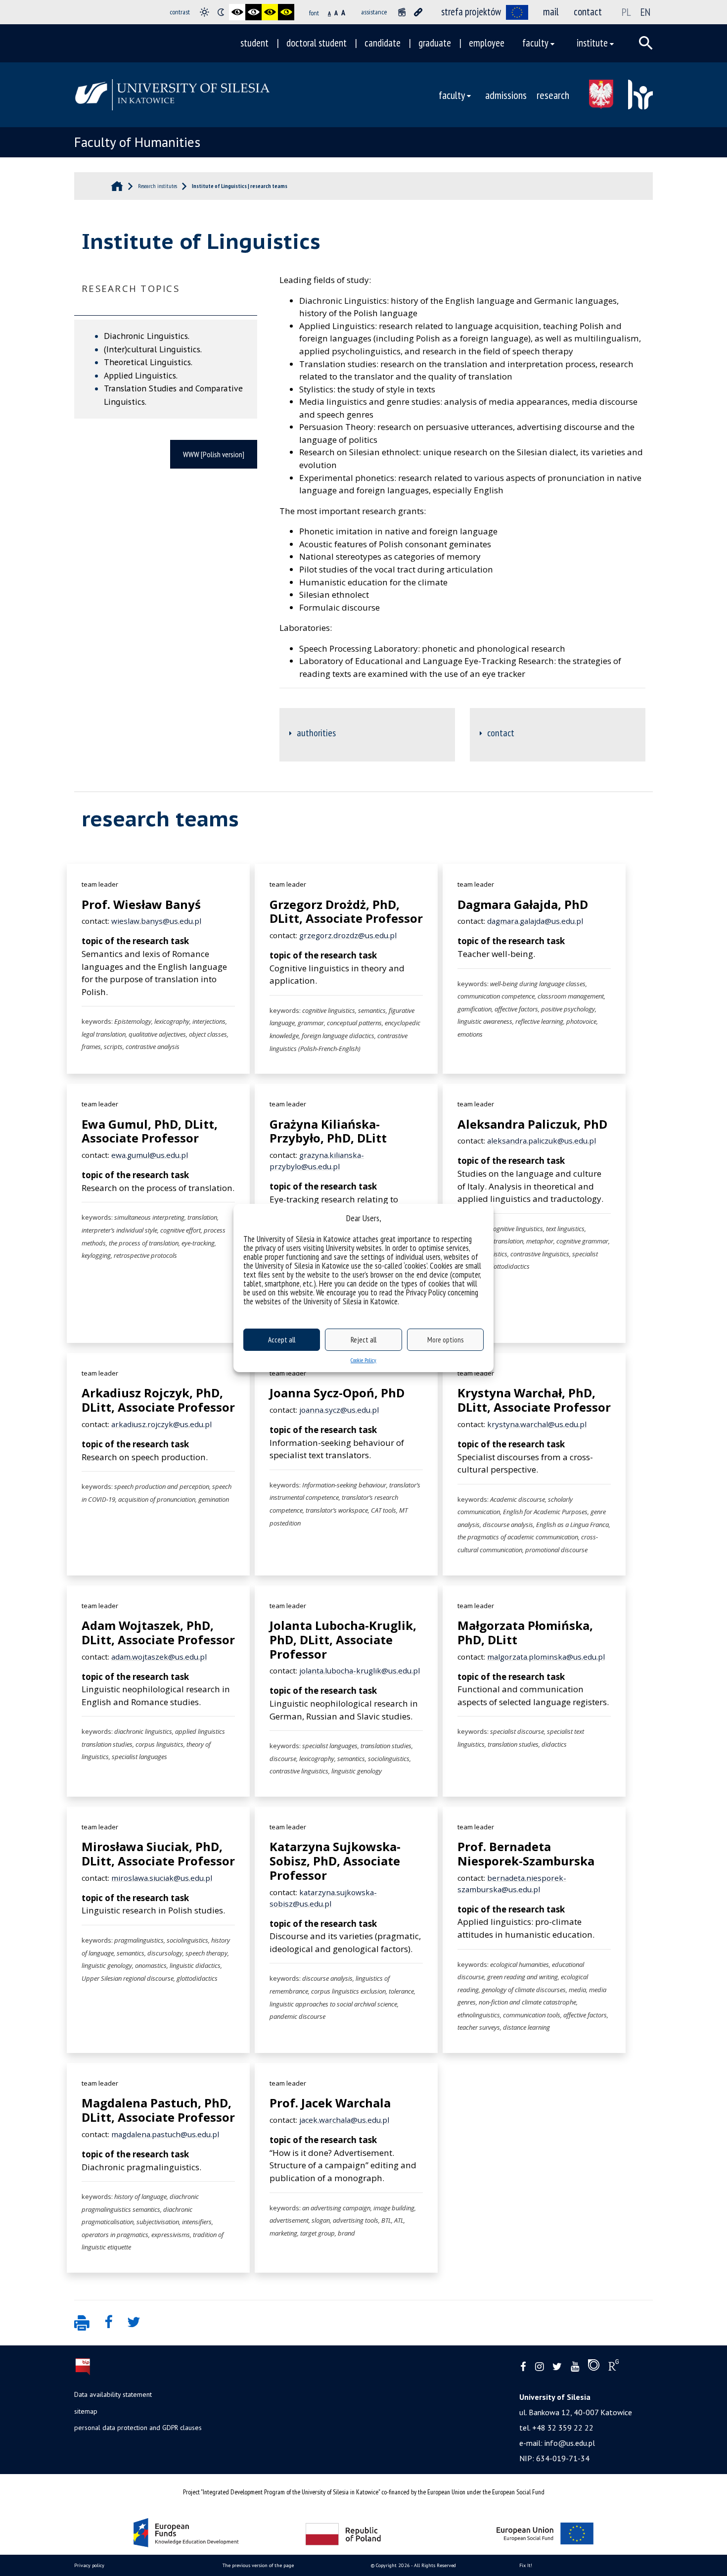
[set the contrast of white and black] (253, 12)
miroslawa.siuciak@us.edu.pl (162, 1878)
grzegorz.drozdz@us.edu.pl (348, 935)
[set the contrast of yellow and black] (286, 12)
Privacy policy (89, 2565)
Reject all (363, 1340)
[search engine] (646, 43)
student (254, 43)
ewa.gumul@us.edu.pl (150, 1155)
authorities (316, 733)
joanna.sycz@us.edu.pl (339, 1410)
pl (626, 12)
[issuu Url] (594, 2367)
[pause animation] (402, 12)
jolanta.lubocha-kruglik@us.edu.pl (360, 1670)
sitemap (86, 2411)
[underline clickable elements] (418, 12)
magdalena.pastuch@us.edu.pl (165, 2134)
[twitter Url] (557, 2367)
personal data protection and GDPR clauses (138, 2428)
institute (592, 43)
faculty (535, 43)
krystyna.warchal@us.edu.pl (537, 1424)
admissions (506, 95)
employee (487, 43)
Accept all (282, 1340)
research (553, 95)
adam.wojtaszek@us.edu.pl (159, 1657)
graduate (435, 43)
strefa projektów (471, 12)
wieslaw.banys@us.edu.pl (156, 921)
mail (551, 12)
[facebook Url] (523, 2367)
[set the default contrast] (204, 12)
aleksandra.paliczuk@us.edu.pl (542, 1141)
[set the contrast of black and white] (237, 12)
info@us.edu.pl (570, 2443)
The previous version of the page (258, 2565)
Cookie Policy (363, 1360)
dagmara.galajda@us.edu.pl (535, 921)
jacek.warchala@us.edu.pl (344, 2120)
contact (588, 12)
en (645, 12)
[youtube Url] (575, 2367)
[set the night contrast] (221, 12)
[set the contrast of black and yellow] (270, 12)
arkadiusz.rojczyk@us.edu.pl (161, 1424)
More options (445, 1340)
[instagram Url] (539, 2367)
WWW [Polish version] (214, 454)
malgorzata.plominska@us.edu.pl (546, 1657)
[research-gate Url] (613, 2367)
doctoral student (317, 43)
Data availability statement (113, 2394)
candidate (383, 43)
